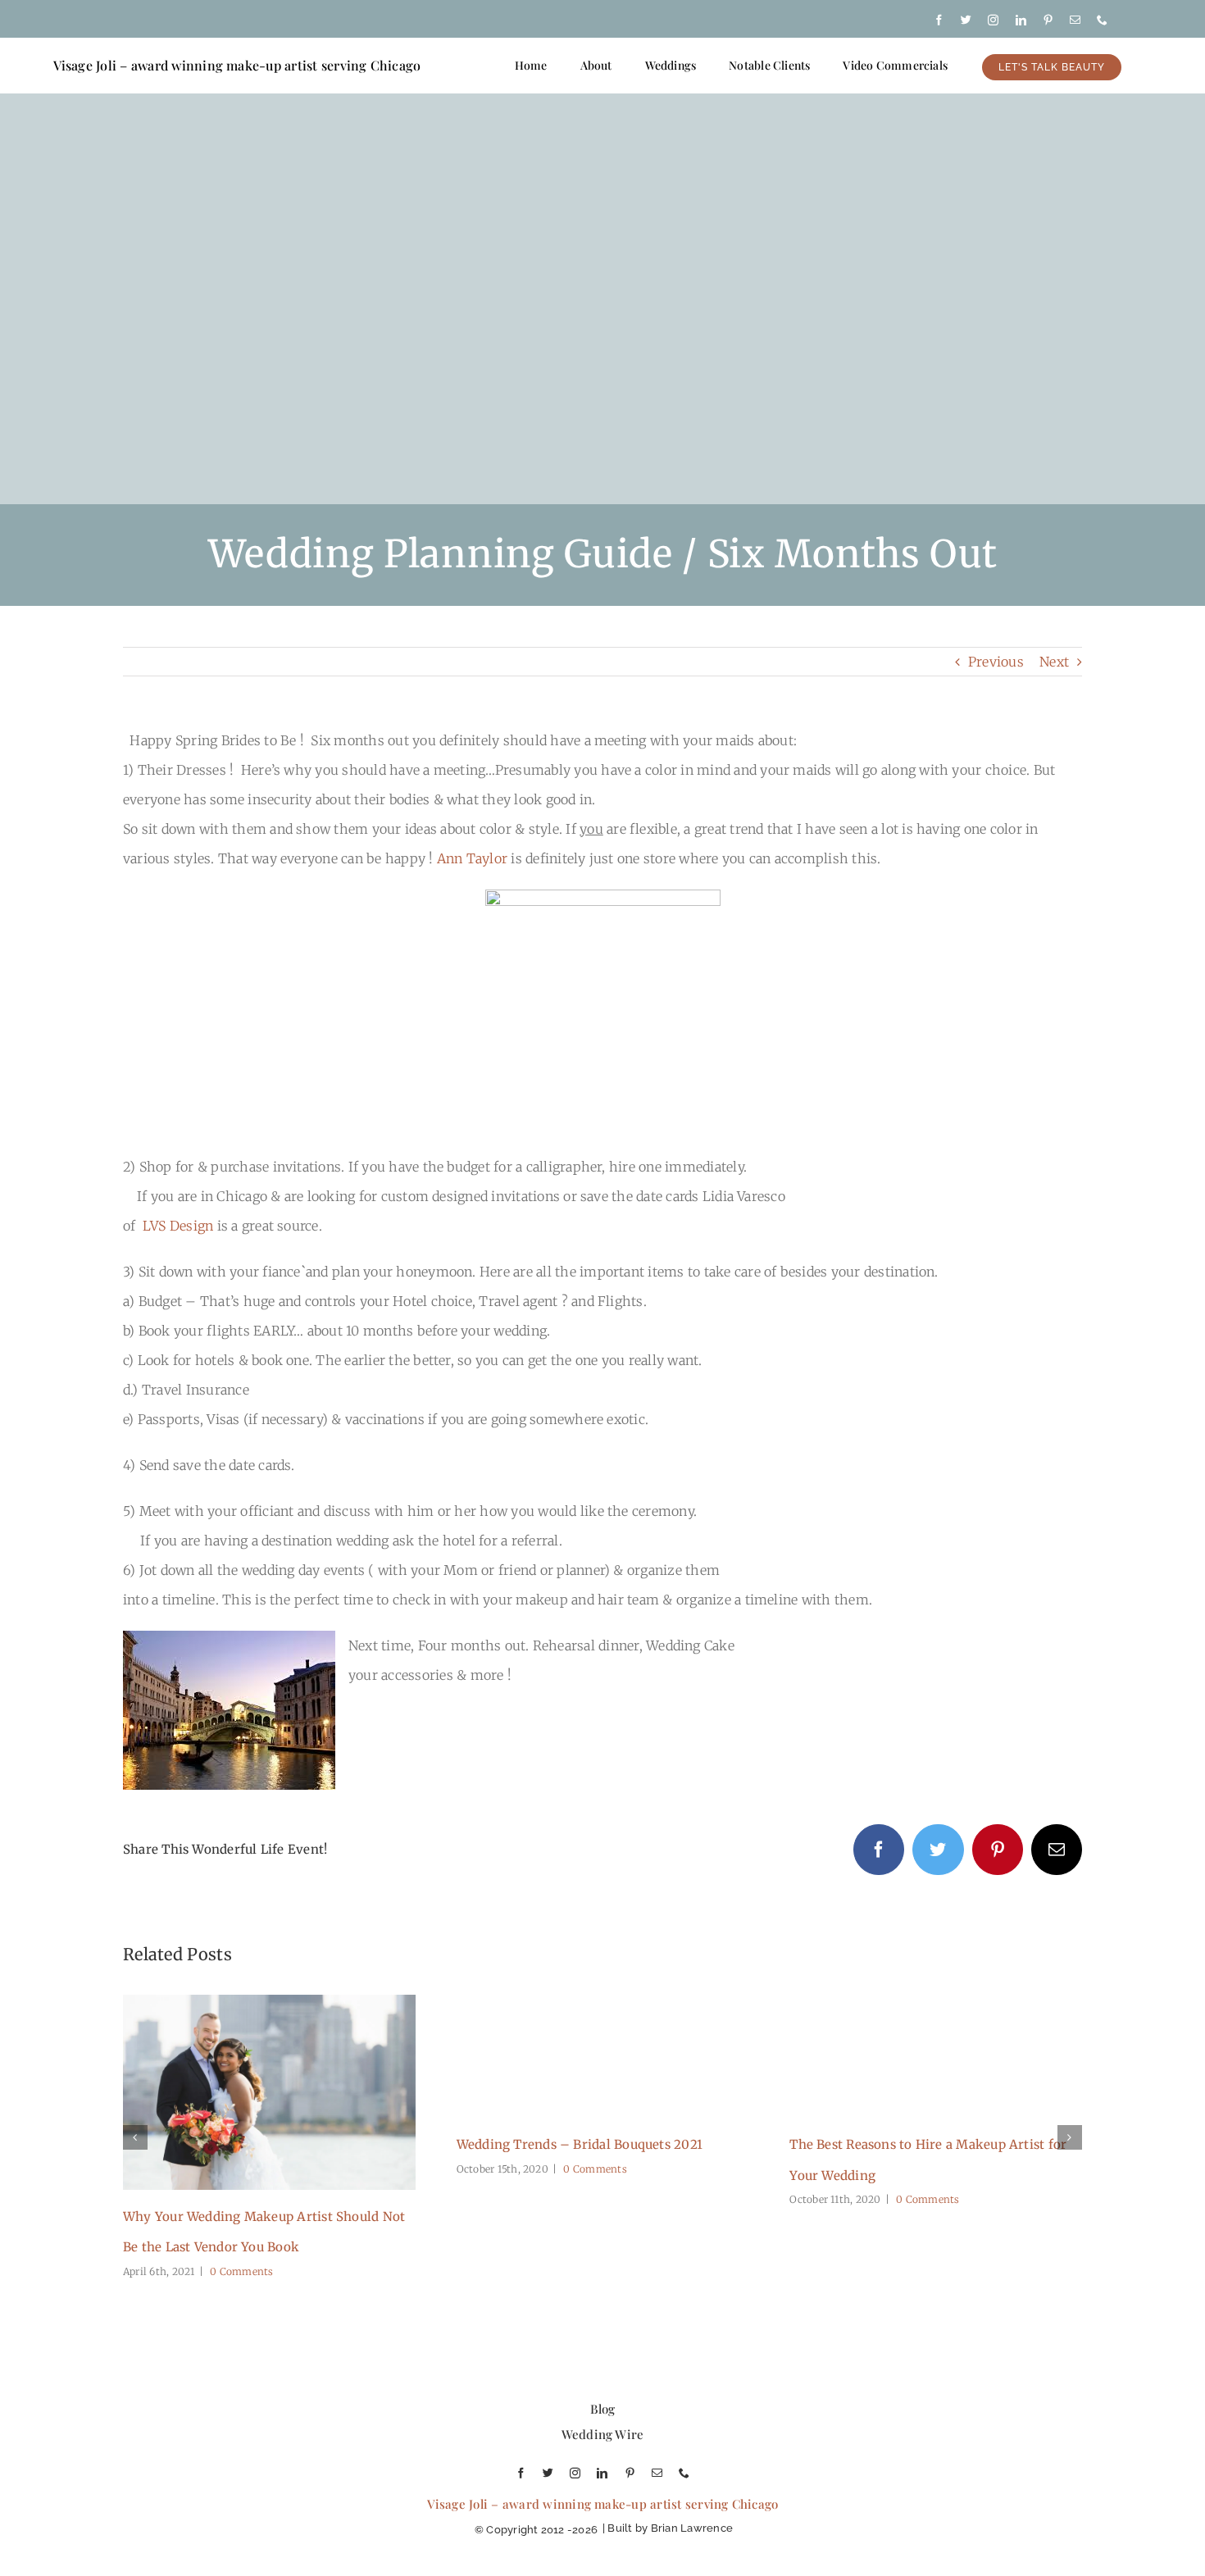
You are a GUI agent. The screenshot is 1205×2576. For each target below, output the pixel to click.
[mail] (1075, 20)
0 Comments (241, 2271)
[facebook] (939, 20)
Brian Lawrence (692, 2528)
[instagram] (993, 20)
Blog (603, 2409)
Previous (996, 662)
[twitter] (966, 20)
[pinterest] (1048, 20)
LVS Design (178, 1226)
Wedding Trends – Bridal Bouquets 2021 (580, 2144)
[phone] (1102, 20)
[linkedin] (1021, 20)
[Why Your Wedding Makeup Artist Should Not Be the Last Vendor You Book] (269, 2003)
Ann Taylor (472, 858)
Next (1054, 662)
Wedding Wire (603, 2434)
